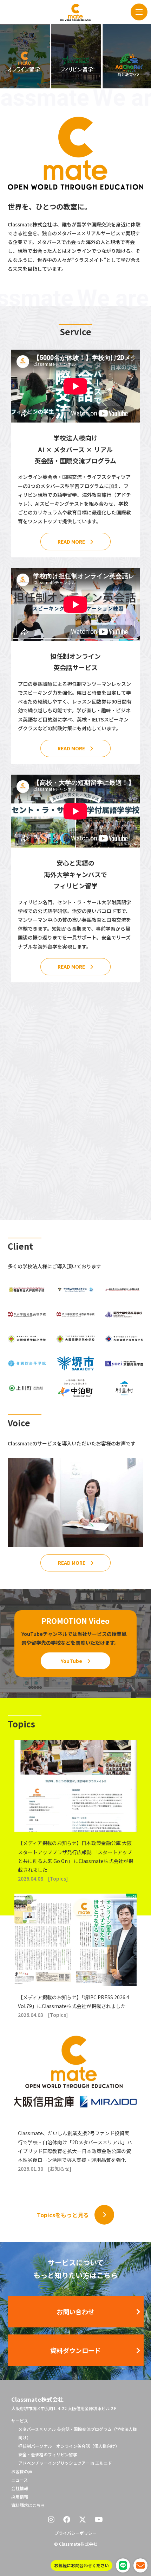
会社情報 (20, 2488)
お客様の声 (22, 2471)
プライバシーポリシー (75, 2533)
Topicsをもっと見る (63, 2215)
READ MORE (71, 542)
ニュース (19, 2480)
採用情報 (20, 2497)
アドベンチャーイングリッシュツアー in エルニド (65, 2463)
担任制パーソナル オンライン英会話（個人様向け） (69, 2446)
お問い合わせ (75, 2312)
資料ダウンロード (75, 2350)
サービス (20, 2421)
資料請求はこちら (28, 2505)
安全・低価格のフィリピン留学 (48, 2454)
